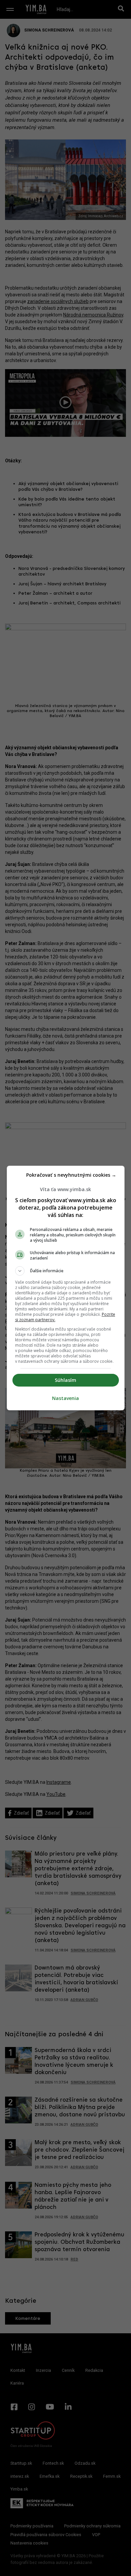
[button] (66, 1271)
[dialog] (66, 1288)
